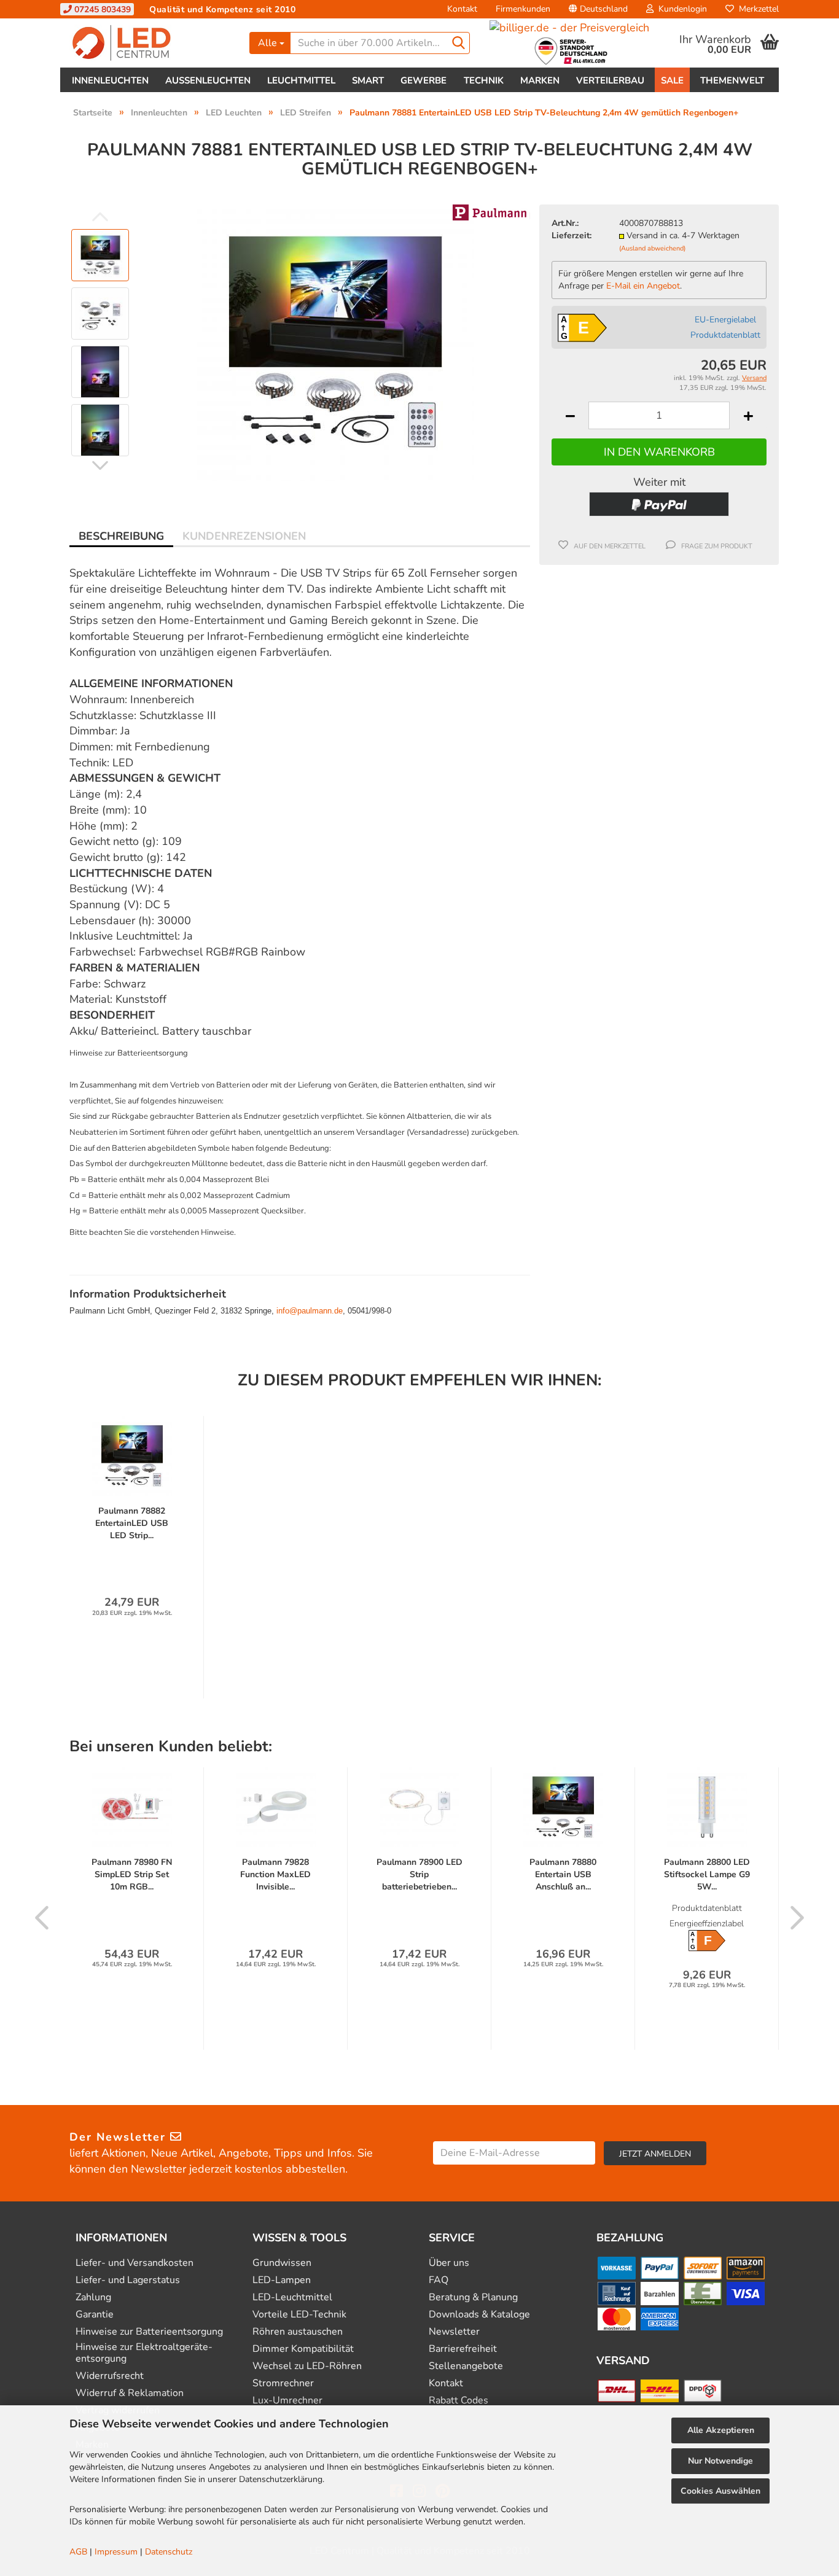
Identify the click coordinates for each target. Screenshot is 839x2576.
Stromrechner (283, 2383)
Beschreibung (121, 536)
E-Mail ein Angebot (643, 286)
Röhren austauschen (298, 2332)
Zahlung (93, 2298)
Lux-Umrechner (287, 2401)
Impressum (116, 2552)
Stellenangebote (466, 2366)
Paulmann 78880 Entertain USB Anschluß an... (563, 1874)
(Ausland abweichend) (652, 248)
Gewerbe (423, 80)
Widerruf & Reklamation (130, 2393)
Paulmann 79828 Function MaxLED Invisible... (275, 1874)
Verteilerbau (610, 80)
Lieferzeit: (572, 235)
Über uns (449, 2263)
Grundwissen (282, 2263)
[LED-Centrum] (150, 43)
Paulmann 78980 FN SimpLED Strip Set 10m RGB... (132, 1874)
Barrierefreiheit (463, 2349)
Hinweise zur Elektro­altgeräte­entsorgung (144, 2353)
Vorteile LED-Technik (299, 2315)
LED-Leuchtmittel (292, 2298)
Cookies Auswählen (720, 2491)
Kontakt (462, 9)
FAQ (439, 2280)
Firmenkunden (523, 9)
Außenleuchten (208, 80)
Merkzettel (756, 9)
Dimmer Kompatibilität (303, 2349)
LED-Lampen (282, 2280)
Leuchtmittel (301, 80)
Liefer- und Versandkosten (135, 2263)
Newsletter (454, 2332)
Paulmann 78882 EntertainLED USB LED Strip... (132, 1523)
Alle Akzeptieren (721, 2430)
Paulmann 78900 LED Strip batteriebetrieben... (419, 1874)
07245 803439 (101, 10)
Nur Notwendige (720, 2461)
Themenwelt (732, 80)
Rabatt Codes (459, 2401)
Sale (672, 80)
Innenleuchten (110, 80)
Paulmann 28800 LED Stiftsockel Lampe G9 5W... (707, 1874)
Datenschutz (169, 2552)
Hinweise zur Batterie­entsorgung (149, 2332)
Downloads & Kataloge (479, 2315)
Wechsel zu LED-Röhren (307, 2366)
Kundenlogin (680, 9)
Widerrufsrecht (110, 2376)
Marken (540, 80)
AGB (78, 2552)
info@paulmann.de (310, 1311)
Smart (368, 80)
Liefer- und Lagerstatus (128, 2280)
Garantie (95, 2315)
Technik (484, 80)
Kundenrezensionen (244, 536)
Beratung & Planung (473, 2298)
